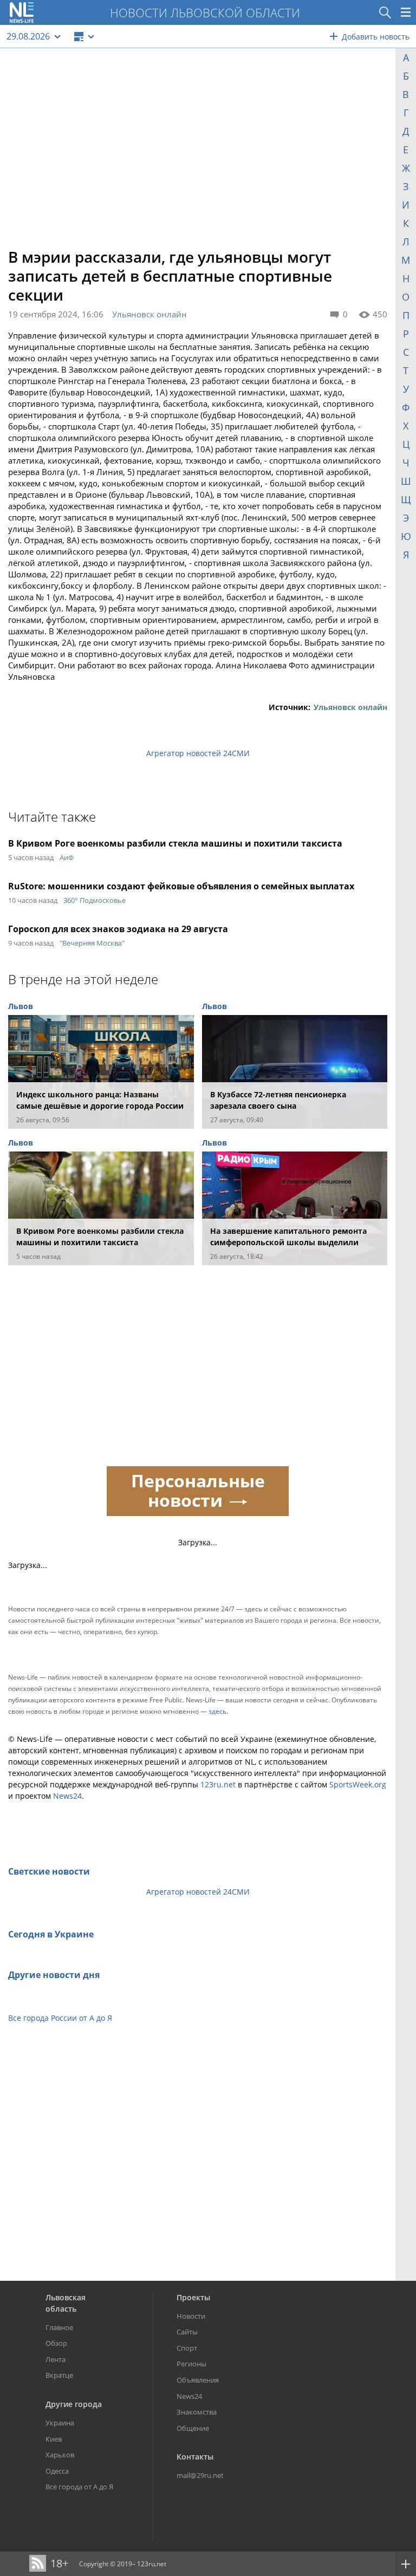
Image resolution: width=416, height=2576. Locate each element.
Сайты (187, 2332)
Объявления (198, 2380)
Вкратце (59, 2375)
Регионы (191, 2364)
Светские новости (49, 1871)
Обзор (56, 2343)
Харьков (60, 2455)
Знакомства (197, 2412)
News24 (67, 1796)
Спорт (187, 2348)
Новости (191, 2316)
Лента (56, 2359)
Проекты (193, 2297)
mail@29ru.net (200, 2475)
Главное (59, 2327)
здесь (217, 1711)
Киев (54, 2439)
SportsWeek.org (358, 1784)
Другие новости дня (54, 1975)
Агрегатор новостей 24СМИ (198, 753)
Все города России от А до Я (60, 2018)
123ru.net (218, 1784)
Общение (193, 2428)
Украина (60, 2423)
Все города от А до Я (79, 2487)
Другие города (74, 2404)
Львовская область (66, 2303)
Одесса (57, 2471)
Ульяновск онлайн (149, 314)
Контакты (195, 2457)
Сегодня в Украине (51, 1934)
